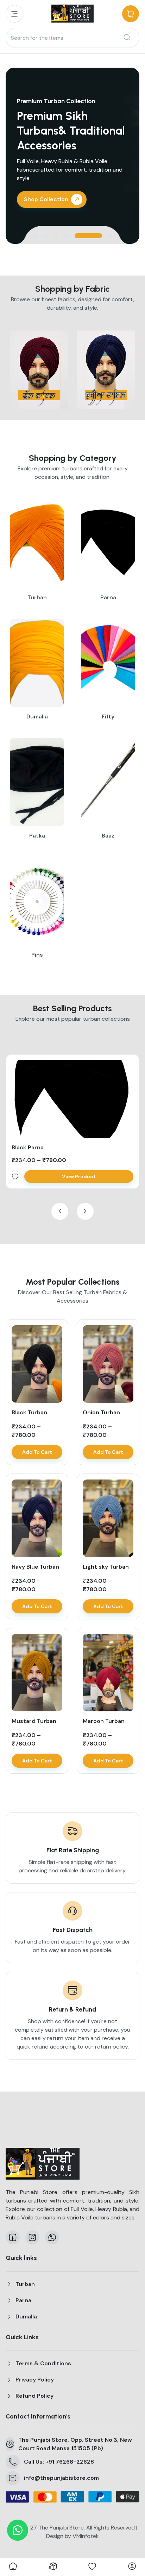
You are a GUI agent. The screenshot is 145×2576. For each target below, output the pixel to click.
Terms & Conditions (43, 2363)
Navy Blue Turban (35, 1567)
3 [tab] (56, 236)
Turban (25, 2284)
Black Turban (29, 1412)
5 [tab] (88, 236)
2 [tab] (45, 236)
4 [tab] (67, 236)
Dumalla (26, 2316)
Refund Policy (34, 2396)
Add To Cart (37, 1452)
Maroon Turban (104, 1721)
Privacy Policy (35, 2380)
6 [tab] (110, 236)
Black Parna (28, 1147)
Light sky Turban (106, 1567)
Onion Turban (101, 1412)
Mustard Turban (34, 1721)
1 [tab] (35, 236)
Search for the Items (37, 38)
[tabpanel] (72, 156)
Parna (23, 2300)
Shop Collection (46, 199)
